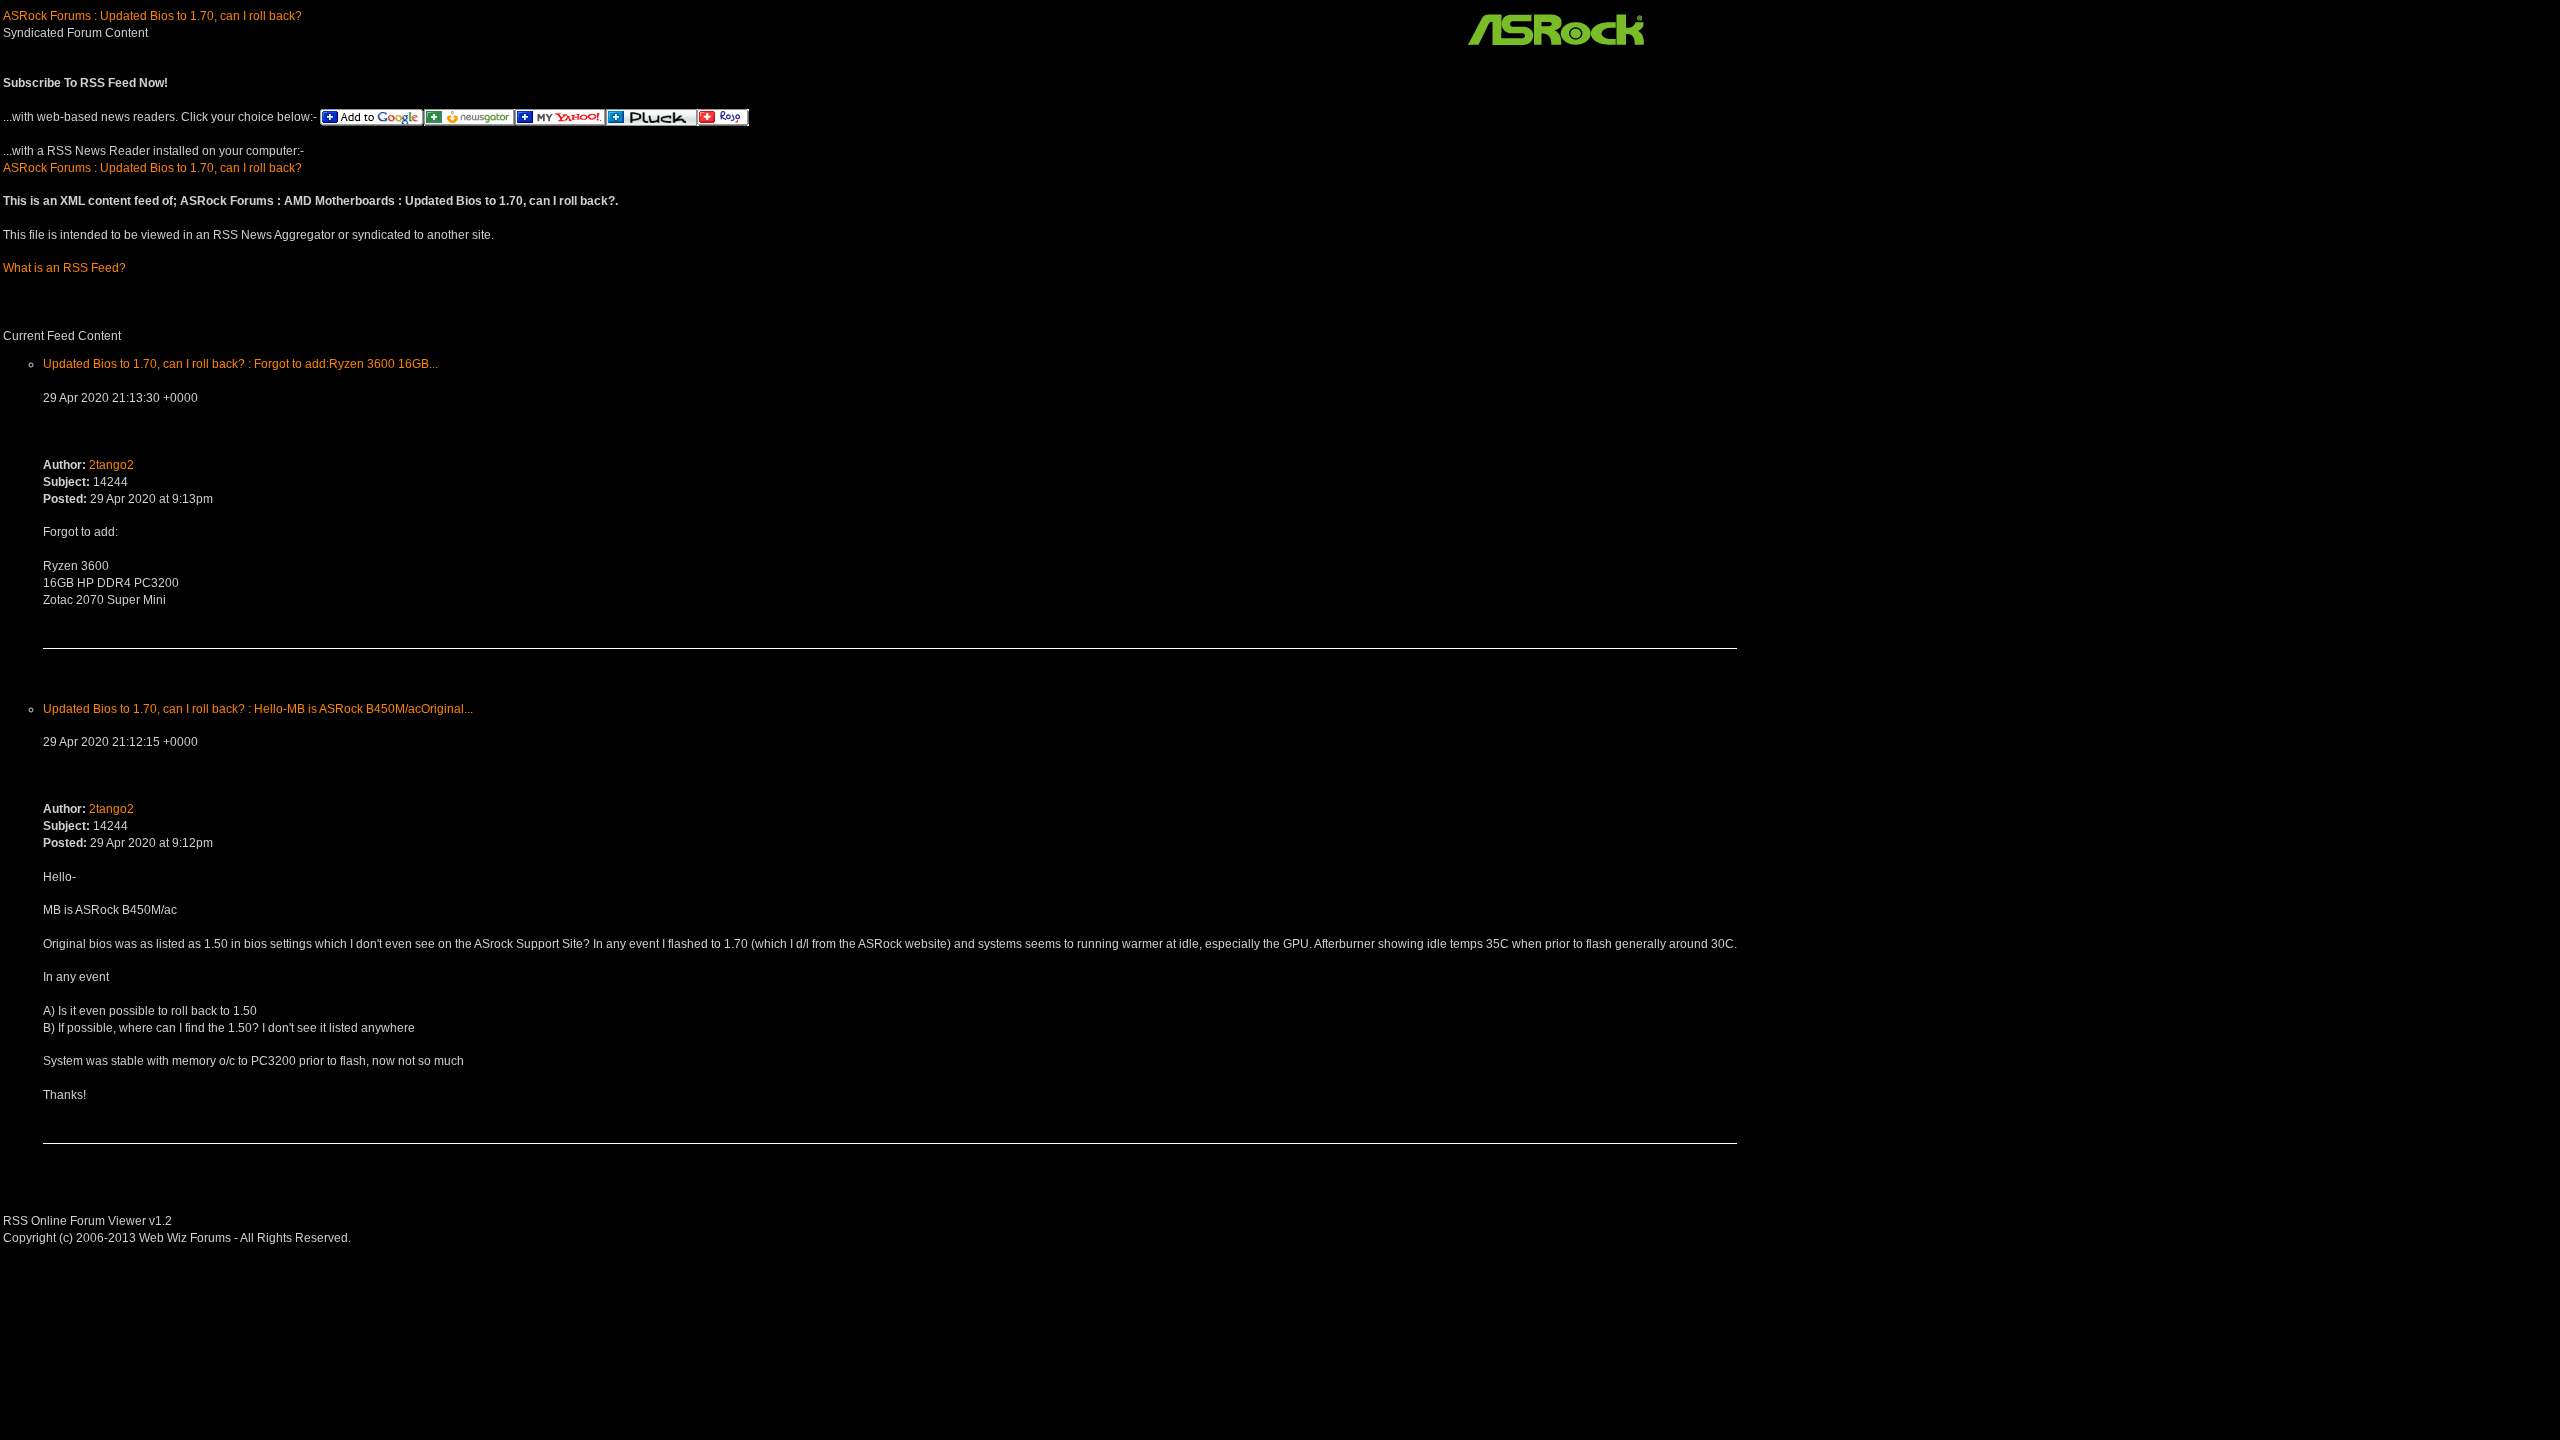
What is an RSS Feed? (64, 268)
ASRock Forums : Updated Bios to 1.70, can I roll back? (152, 16)
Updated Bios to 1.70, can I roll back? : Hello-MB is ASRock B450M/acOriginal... (258, 709)
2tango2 (111, 465)
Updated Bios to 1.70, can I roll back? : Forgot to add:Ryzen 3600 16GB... (240, 364)
